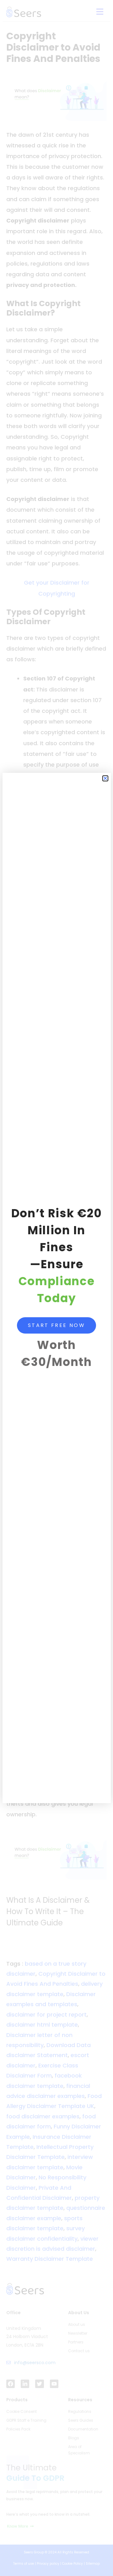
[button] (105, 778)
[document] (56, 1288)
